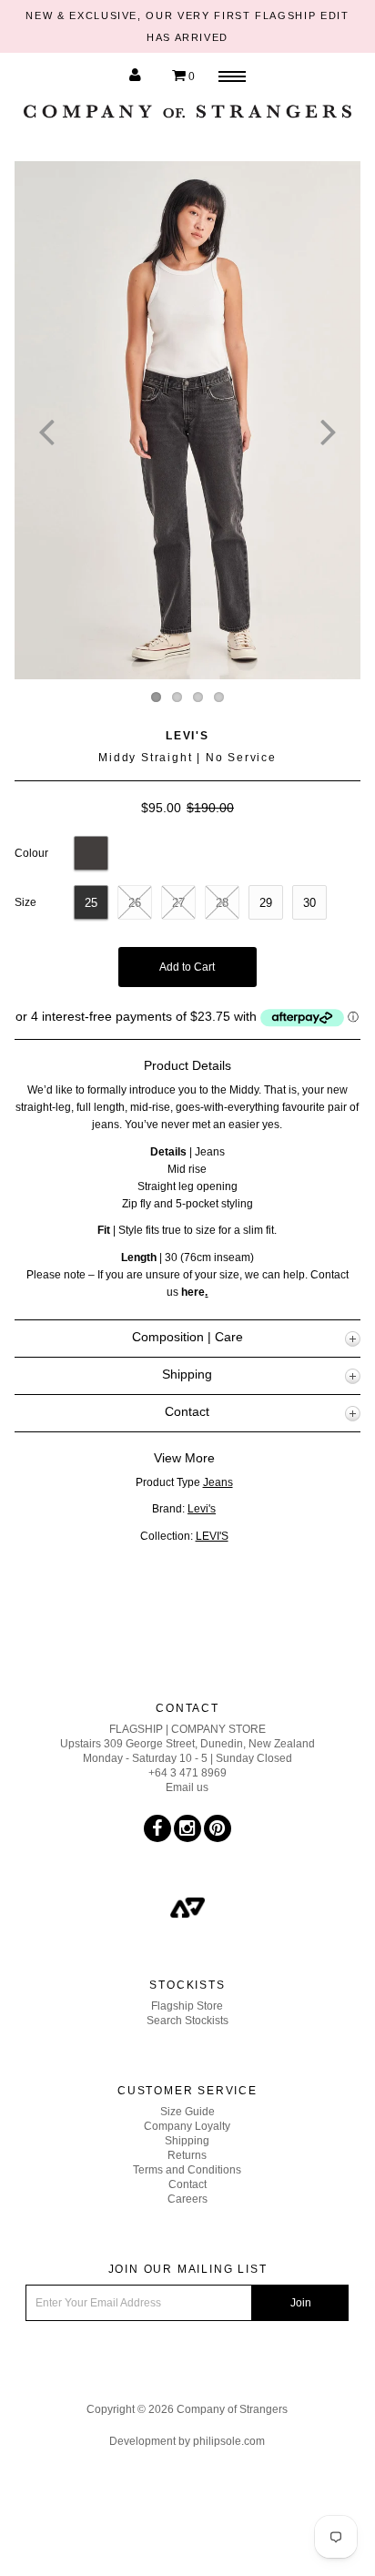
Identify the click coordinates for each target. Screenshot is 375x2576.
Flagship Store (187, 2006)
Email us (187, 1787)
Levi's (187, 736)
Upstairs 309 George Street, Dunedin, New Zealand (187, 1744)
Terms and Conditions (187, 2170)
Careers (187, 2199)
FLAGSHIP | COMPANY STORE (187, 1729)
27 (178, 903)
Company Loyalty (187, 2126)
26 (135, 903)
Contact (187, 2184)
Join (301, 2303)
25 (91, 903)
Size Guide (187, 2112)
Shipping (187, 2141)
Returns (187, 2155)
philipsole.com (229, 2441)
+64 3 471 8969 (187, 1773)
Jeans (218, 1482)
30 (309, 903)
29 (266, 903)
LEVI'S (212, 1536)
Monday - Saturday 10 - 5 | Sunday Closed (187, 1758)
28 (222, 903)
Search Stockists (187, 2021)
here (193, 1292)
